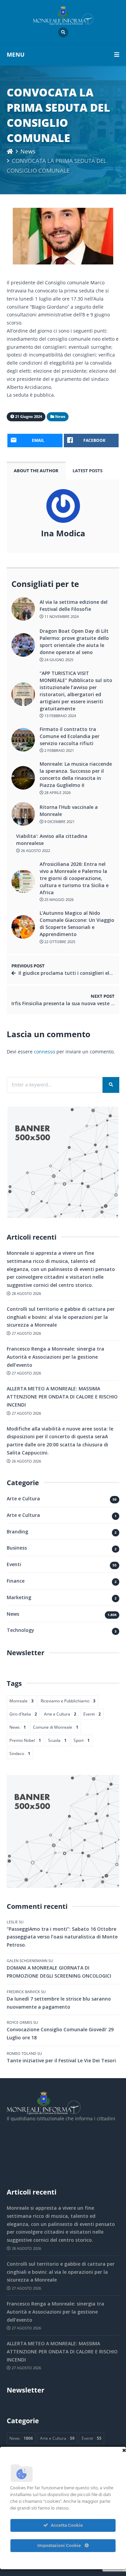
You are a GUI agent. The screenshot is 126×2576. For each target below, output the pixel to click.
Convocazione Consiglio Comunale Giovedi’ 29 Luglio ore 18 (60, 2033)
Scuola (57, 1740)
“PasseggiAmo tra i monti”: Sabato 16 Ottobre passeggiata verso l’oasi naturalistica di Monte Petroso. (62, 1937)
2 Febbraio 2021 (59, 750)
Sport (82, 1740)
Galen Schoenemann (27, 1961)
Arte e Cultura (23, 1498)
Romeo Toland (22, 2053)
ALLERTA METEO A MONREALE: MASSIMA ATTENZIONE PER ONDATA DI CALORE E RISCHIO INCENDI (62, 1397)
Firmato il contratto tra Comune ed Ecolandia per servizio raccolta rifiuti (70, 736)
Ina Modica (63, 533)
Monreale (22, 1701)
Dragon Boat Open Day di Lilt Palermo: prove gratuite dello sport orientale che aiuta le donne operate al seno (74, 642)
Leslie (12, 1922)
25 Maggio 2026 (58, 899)
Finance (16, 1581)
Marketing (19, 1597)
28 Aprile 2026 (57, 792)
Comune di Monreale (56, 1727)
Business (17, 1548)
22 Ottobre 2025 (59, 942)
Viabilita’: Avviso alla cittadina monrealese (52, 840)
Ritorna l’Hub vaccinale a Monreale (69, 811)
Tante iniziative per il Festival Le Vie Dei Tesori (61, 2060)
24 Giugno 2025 (58, 660)
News (28, 151)
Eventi (14, 1564)
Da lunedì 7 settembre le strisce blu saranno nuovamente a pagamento (59, 2003)
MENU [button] (16, 54)
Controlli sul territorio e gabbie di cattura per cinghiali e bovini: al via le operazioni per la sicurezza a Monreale (61, 1317)
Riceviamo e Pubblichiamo (68, 1701)
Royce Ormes (19, 2022)
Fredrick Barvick (23, 1992)
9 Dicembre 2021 (59, 822)
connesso (45, 1052)
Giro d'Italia (23, 1714)
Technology (20, 1630)
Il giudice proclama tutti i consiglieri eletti (68, 973)
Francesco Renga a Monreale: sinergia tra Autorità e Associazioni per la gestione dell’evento (55, 1357)
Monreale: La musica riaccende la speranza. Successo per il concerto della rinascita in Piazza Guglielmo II (76, 774)
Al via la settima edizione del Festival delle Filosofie (74, 605)
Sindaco (20, 1753)
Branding (17, 1532)
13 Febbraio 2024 (60, 716)
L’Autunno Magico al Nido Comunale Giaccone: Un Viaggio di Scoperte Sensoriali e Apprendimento (77, 924)
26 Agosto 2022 (35, 851)
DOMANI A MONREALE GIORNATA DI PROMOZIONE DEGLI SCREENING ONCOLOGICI (59, 1972)
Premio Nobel (25, 1740)
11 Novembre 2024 (61, 616)
